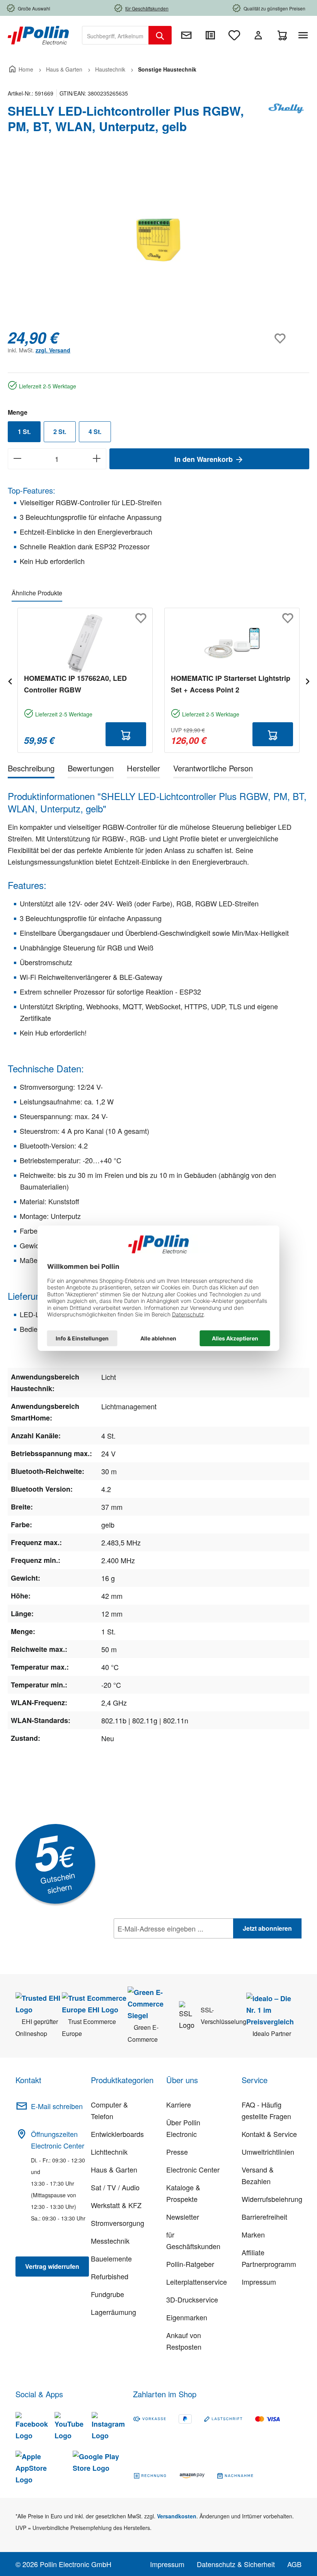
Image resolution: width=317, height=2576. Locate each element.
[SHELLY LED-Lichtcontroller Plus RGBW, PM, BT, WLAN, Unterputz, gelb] (158, 239)
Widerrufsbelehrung (272, 2199)
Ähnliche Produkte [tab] (37, 593)
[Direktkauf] (210, 35)
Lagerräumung (113, 2312)
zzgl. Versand (53, 350)
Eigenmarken (187, 2317)
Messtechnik (110, 2241)
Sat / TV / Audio (115, 2187)
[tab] (31, 770)
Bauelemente (111, 2258)
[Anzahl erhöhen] (97, 459)
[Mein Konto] (258, 35)
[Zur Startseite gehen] (38, 34)
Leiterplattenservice (197, 2282)
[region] (158, 239)
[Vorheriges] (10, 680)
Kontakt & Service (269, 2134)
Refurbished (110, 2276)
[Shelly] (286, 122)
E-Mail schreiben (57, 2106)
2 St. (60, 432)
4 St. (95, 432)
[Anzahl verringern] (17, 459)
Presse (177, 2152)
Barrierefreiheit (264, 2217)
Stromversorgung (118, 2223)
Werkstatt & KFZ (116, 2205)
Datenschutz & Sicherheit (236, 2564)
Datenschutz (164, 1945)
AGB (294, 2564)
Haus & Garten (114, 2169)
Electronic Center (193, 2169)
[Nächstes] (307, 680)
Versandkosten (177, 2516)
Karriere (179, 2104)
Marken (253, 2234)
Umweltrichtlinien (268, 2152)
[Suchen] (160, 35)
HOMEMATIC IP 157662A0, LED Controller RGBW (75, 684)
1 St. (24, 432)
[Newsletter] (186, 35)
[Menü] (305, 35)
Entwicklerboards (117, 2134)
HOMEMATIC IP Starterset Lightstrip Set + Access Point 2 (231, 684)
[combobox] (115, 35)
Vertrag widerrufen (52, 2266)
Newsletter (183, 2217)
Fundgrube (107, 2294)
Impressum (259, 2282)
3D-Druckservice (192, 2299)
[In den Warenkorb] (126, 734)
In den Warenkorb (205, 459)
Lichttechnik (109, 2152)
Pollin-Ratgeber (190, 2264)
